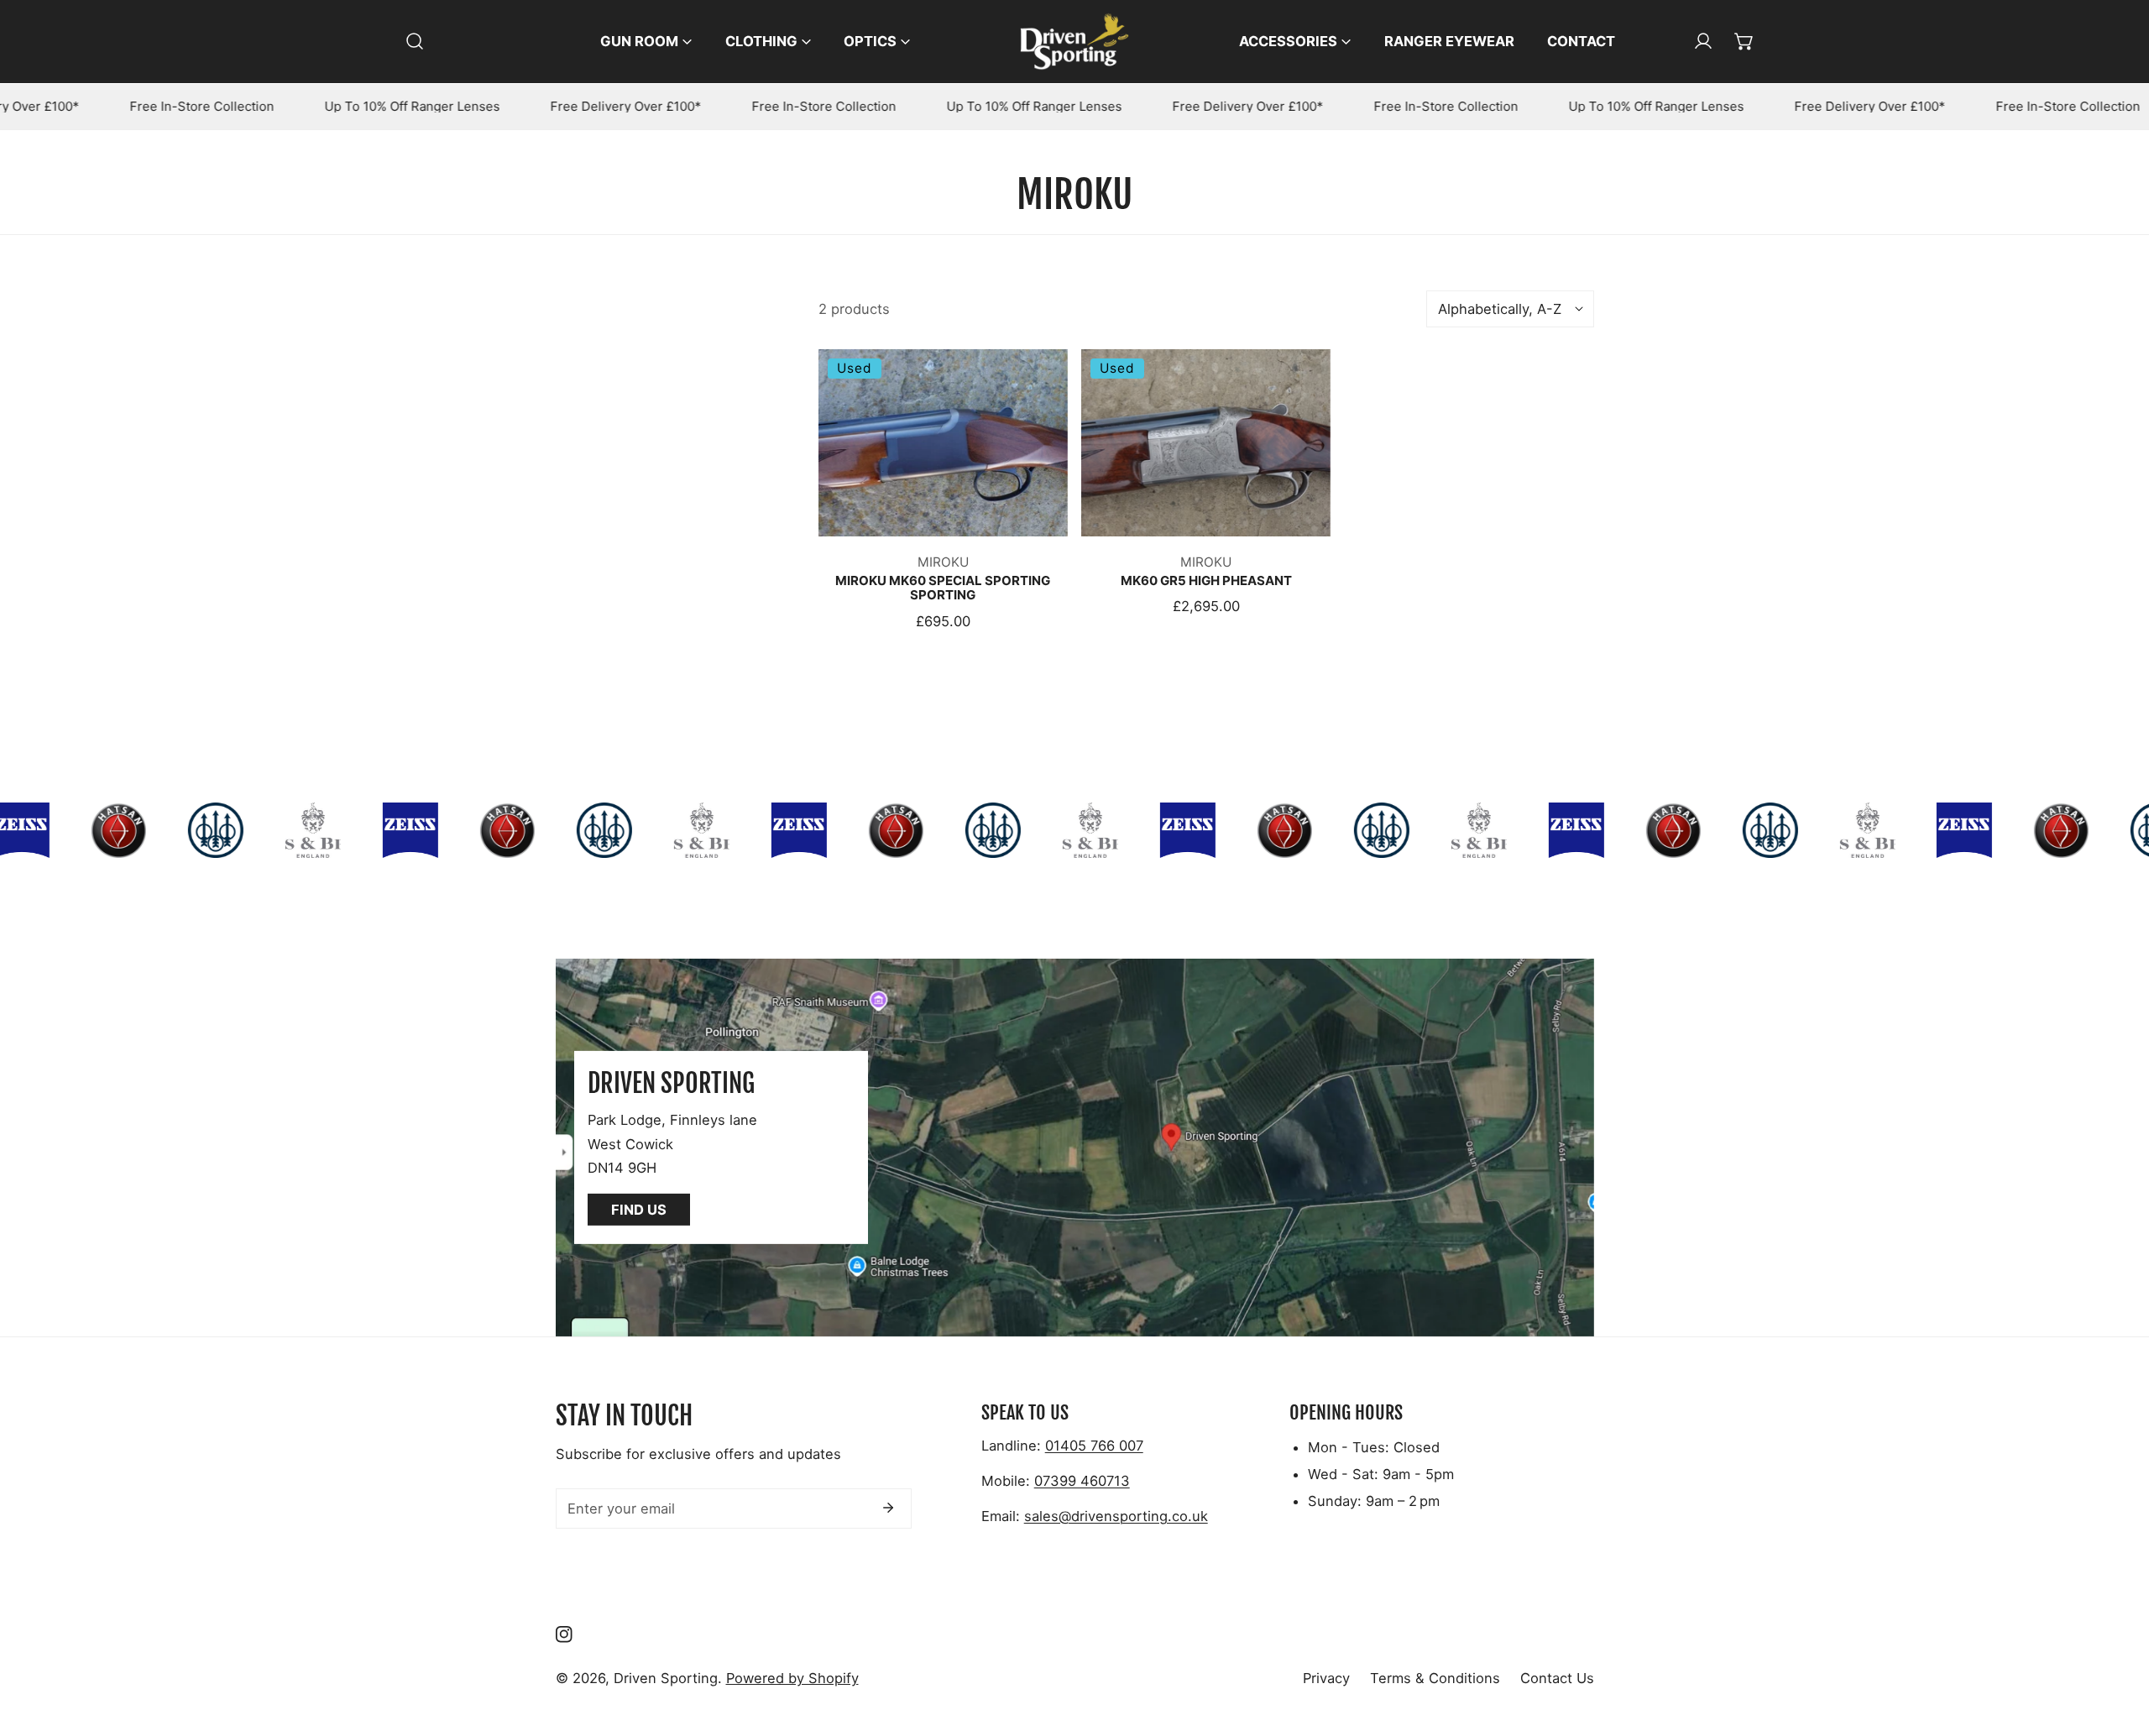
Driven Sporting (666, 1678)
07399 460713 (1082, 1481)
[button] (1744, 41)
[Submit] (889, 1508)
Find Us (639, 1210)
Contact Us (1557, 1678)
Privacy (1326, 1678)
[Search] (415, 41)
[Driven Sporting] (1074, 42)
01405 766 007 (1094, 1446)
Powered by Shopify (792, 1678)
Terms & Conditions (1435, 1678)
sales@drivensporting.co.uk (1116, 1516)
